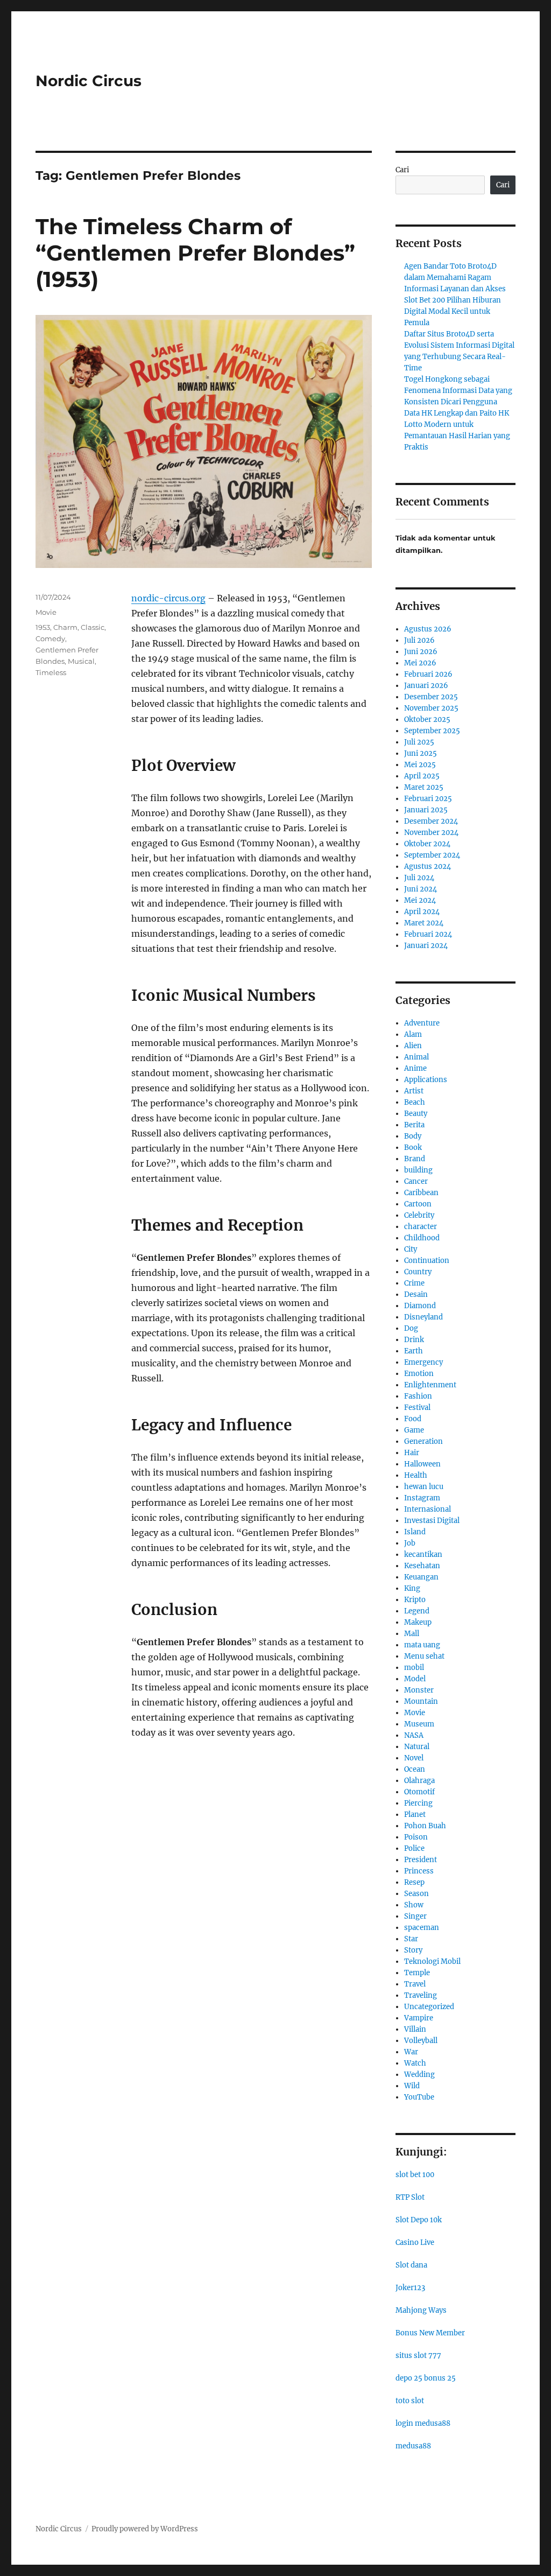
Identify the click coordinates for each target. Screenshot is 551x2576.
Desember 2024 (431, 821)
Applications (426, 1080)
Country (418, 1272)
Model (415, 1679)
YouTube (419, 2097)
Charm (65, 627)
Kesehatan (422, 1566)
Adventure (422, 1023)
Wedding (419, 2075)
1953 (43, 627)
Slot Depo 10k (419, 2220)
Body (413, 1136)
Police (414, 1848)
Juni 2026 (421, 652)
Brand (415, 1159)
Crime (414, 1283)
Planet (415, 1815)
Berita (414, 1125)
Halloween (422, 1464)
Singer (415, 1916)
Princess (419, 1871)
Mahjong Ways (421, 2310)
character (421, 1227)
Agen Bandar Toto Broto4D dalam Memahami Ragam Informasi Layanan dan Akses (455, 278)
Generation (423, 1441)
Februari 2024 (428, 934)
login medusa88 (423, 2423)
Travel (415, 1984)
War (411, 2052)
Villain (415, 2029)
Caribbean (421, 1193)
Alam (413, 1034)
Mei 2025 (420, 765)
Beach (415, 1102)
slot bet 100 (415, 2175)
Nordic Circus (89, 81)
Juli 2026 (419, 640)
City (411, 1249)
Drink (414, 1340)
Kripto (415, 1600)
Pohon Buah (425, 1826)
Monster (419, 1690)
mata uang (422, 1645)
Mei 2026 (420, 663)
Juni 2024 (421, 889)
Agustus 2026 (428, 629)
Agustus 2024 (428, 866)
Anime (415, 1068)
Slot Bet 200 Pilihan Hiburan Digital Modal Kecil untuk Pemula (453, 311)
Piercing (418, 1803)
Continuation (427, 1261)
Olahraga (419, 1781)
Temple (417, 1973)
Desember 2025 (431, 697)
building (418, 1170)
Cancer (416, 1181)
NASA (414, 1735)
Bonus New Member (430, 2333)
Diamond (420, 1306)
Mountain (421, 1701)
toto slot (410, 2401)
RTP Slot (410, 2197)
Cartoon (418, 1204)
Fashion (418, 1396)
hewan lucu (424, 1487)
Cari (402, 170)
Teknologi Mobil (432, 1961)
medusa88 (413, 2446)
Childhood (422, 1238)
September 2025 (432, 731)
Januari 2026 (426, 686)
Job (410, 1543)
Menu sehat (424, 1656)
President (421, 1860)
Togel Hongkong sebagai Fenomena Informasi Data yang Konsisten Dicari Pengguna (458, 391)
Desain (416, 1294)
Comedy (50, 638)
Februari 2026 (428, 674)
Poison (416, 1837)
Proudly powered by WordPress (145, 2529)
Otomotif (419, 1792)
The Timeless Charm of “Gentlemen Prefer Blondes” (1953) (195, 253)
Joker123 (410, 2288)
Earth (414, 1351)
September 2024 (432, 855)
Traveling (421, 1995)
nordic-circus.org (168, 598)
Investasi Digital (432, 1521)
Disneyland (423, 1317)
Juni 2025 (421, 753)
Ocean (415, 1769)
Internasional (428, 1509)
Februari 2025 (428, 799)
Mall (412, 1634)
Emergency (423, 1362)
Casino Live (415, 2242)
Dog (411, 1328)
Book (413, 1147)
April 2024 (422, 912)
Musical (81, 661)
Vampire (419, 2018)
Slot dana (411, 2265)
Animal (416, 1057)
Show (414, 1905)
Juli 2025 (419, 742)
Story (413, 1950)
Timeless (51, 672)
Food (413, 1419)
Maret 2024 (424, 923)
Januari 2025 (426, 810)
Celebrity (419, 1215)
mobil (414, 1668)
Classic (93, 627)
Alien (413, 1046)
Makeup (418, 1622)
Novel (414, 1758)
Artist (414, 1091)
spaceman (422, 1928)
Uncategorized (429, 2007)
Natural (417, 1747)
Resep (414, 1882)
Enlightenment (430, 1385)
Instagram (422, 1498)
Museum (419, 1724)
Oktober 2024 (427, 844)
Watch (415, 2063)
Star (411, 1939)
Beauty (416, 1114)
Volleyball (421, 2041)
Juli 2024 (419, 878)
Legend (417, 1611)
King (412, 1588)
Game (414, 1430)
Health (416, 1475)
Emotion (419, 1374)
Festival (417, 1408)
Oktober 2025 (427, 720)
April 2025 (422, 776)
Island (415, 1532)
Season (416, 1894)
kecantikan (423, 1554)
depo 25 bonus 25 (426, 2378)
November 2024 (431, 833)
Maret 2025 (424, 787)
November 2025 (431, 708)
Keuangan (421, 1577)
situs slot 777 (418, 2356)
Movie (46, 612)
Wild (412, 2086)
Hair (412, 1453)
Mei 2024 (420, 900)
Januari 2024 (426, 946)
